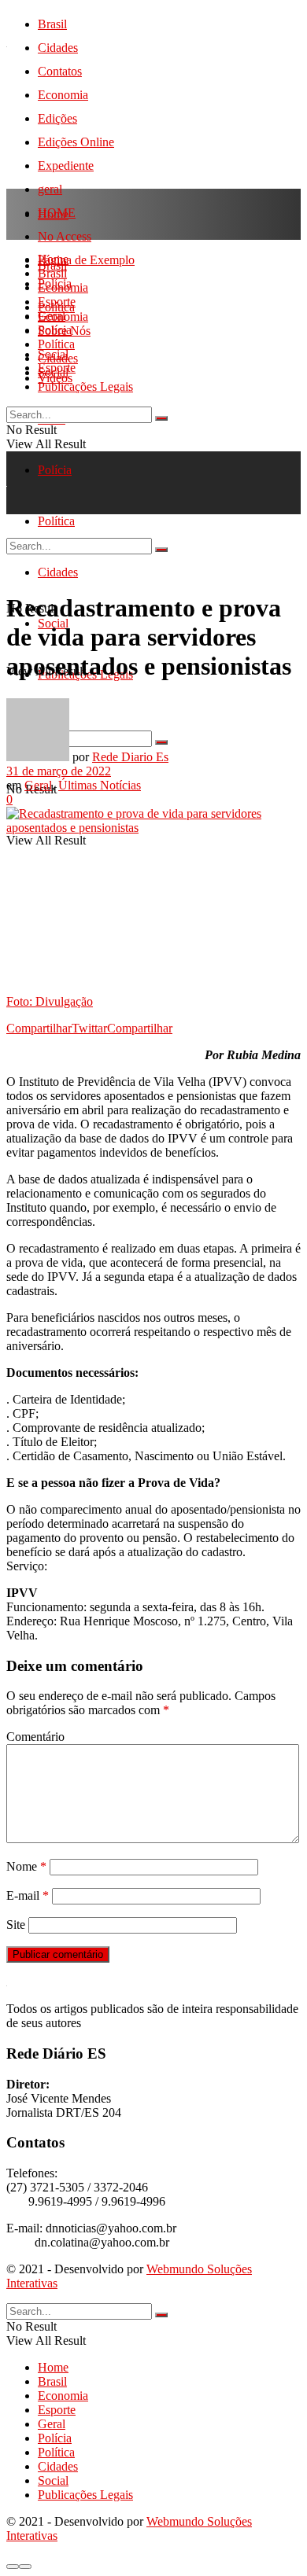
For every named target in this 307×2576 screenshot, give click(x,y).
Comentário (35, 1737)
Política (56, 344)
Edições (57, 118)
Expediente (66, 166)
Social (53, 372)
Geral (52, 316)
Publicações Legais (85, 386)
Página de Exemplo (86, 260)
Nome (26, 1866)
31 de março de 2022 (59, 771)
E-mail (28, 1895)
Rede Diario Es (130, 757)
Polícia (55, 470)
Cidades (58, 48)
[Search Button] (161, 418)
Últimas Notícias (100, 785)
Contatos (60, 71)
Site (16, 1925)
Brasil (52, 24)
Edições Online (76, 142)
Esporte (57, 302)
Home (53, 214)
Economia (63, 95)
